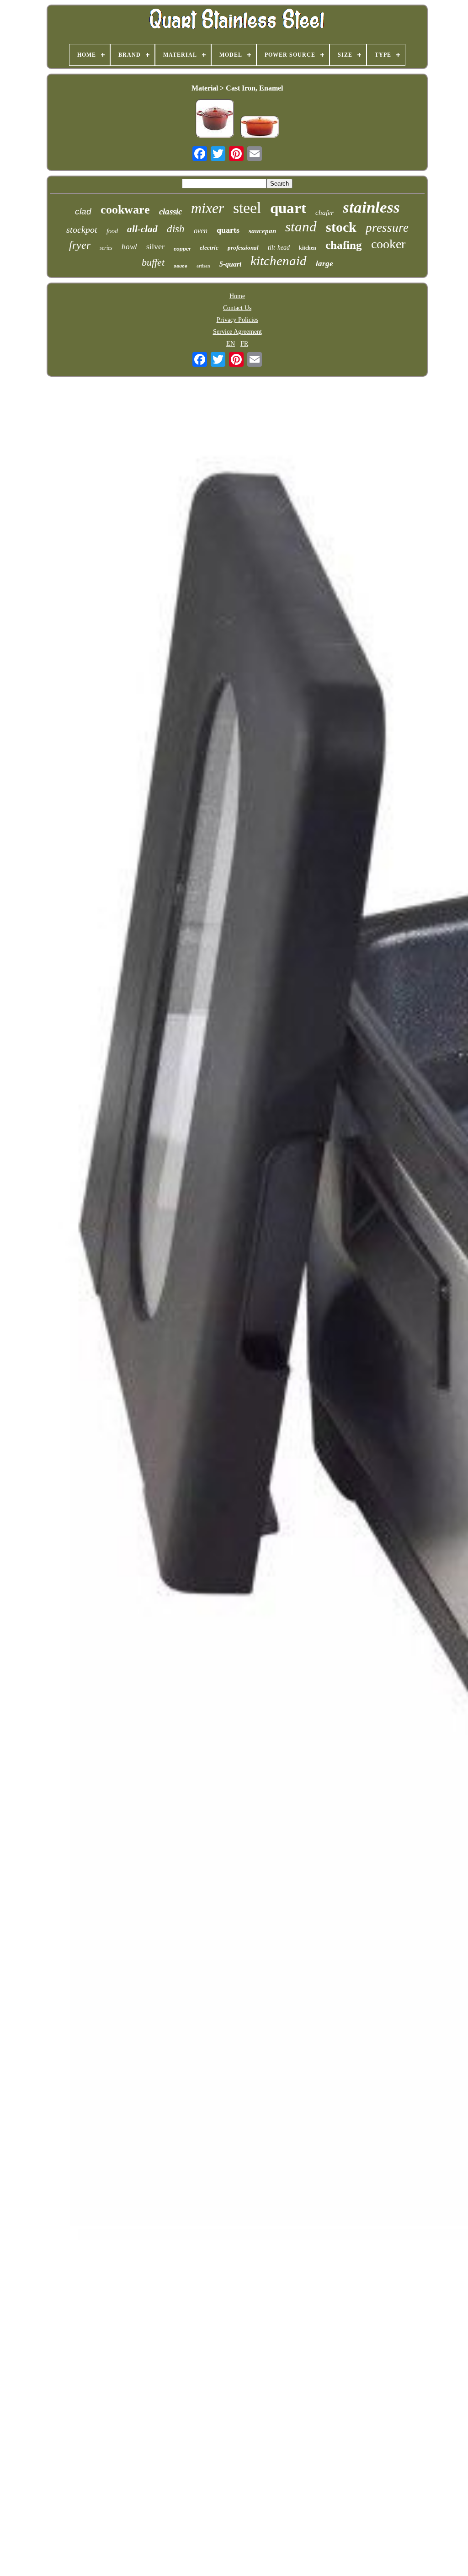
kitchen (308, 248)
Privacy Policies (237, 320)
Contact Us (237, 308)
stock (341, 227)
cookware (125, 210)
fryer (80, 245)
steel (247, 208)
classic (170, 211)
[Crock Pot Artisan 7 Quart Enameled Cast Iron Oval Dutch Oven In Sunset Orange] (260, 128)
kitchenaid (279, 261)
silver (155, 246)
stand (301, 227)
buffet (153, 262)
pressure (387, 228)
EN (231, 344)
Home (237, 296)
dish (176, 229)
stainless (371, 207)
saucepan (262, 231)
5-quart (230, 264)
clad (83, 211)
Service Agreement (237, 332)
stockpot (82, 230)
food (112, 231)
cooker (388, 244)
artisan (203, 266)
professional (243, 248)
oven (201, 231)
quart (288, 208)
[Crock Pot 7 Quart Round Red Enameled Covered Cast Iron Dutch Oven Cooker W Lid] (215, 119)
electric (209, 248)
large (324, 264)
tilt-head (279, 248)
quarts (228, 230)
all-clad (142, 229)
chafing (344, 245)
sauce (181, 266)
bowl (129, 247)
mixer (207, 208)
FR (244, 344)
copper (182, 249)
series (106, 248)
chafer (324, 213)
